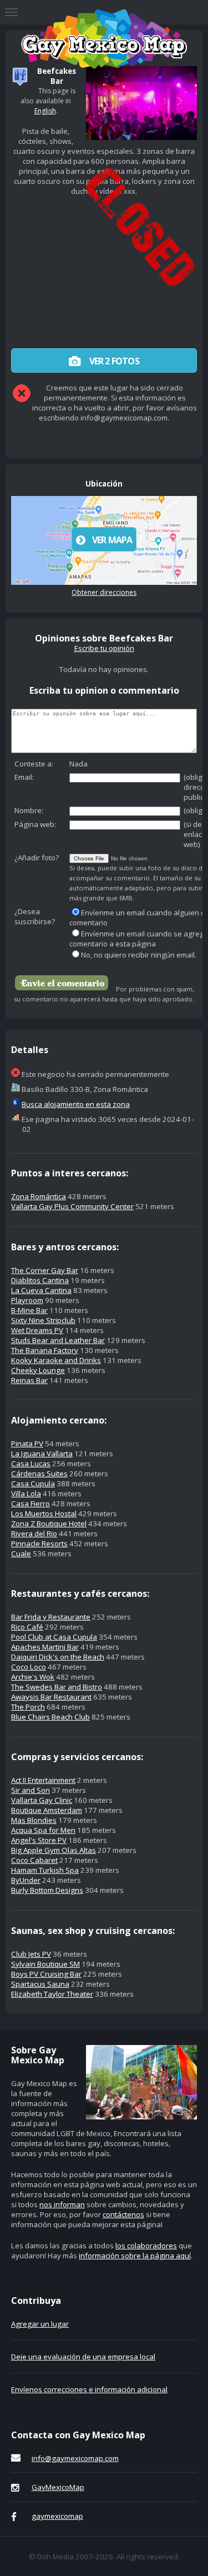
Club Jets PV (31, 1954)
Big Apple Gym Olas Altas (54, 1850)
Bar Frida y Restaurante (51, 1617)
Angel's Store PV (39, 1840)
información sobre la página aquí (135, 2256)
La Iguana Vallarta (42, 1454)
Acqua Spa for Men (43, 1830)
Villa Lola (26, 1494)
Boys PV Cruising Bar (46, 1974)
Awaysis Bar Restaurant (51, 1697)
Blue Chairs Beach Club (50, 1717)
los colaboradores (146, 2246)
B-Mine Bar (29, 1310)
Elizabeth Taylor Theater (52, 1994)
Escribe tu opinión (104, 648)
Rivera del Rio (34, 1533)
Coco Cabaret (34, 1860)
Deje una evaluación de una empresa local (83, 2357)
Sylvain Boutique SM (45, 1964)
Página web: (35, 824)
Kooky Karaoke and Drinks (56, 1360)
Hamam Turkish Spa (45, 1870)
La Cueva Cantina (41, 1290)
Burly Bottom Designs (47, 1890)
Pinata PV (27, 1444)
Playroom (27, 1300)
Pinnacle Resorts (39, 1543)
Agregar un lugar (40, 2324)
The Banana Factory (45, 1350)
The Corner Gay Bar (45, 1270)
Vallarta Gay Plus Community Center (72, 1206)
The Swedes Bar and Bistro (57, 1687)
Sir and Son (31, 1790)
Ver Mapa (112, 540)
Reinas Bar (29, 1380)
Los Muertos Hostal (44, 1513)
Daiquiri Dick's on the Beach (58, 1657)
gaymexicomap (57, 2516)
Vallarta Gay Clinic (42, 1800)
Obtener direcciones (104, 592)
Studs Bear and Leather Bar (58, 1340)
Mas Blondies (34, 1820)
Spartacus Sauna (40, 1984)
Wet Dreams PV (37, 1330)
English (45, 111)
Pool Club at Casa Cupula (54, 1637)
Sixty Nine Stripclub (43, 1320)
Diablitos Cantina (40, 1280)
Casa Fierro (31, 1503)
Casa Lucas (31, 1464)
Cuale (21, 1553)
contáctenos (123, 2214)
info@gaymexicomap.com (75, 2458)
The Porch (28, 1707)
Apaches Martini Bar (45, 1647)
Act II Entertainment (43, 1780)
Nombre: (29, 810)
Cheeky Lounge (38, 1370)
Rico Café (27, 1627)
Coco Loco (29, 1667)
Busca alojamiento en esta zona (76, 1104)
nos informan (62, 2204)
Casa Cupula (33, 1484)
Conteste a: (34, 764)
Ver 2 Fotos (113, 361)
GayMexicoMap (58, 2487)
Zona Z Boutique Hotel (49, 1523)
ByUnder (26, 1880)
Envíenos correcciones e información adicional (89, 2389)
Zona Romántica (39, 1196)
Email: (24, 777)
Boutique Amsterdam (47, 1810)
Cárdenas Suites (39, 1474)
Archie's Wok (33, 1677)
